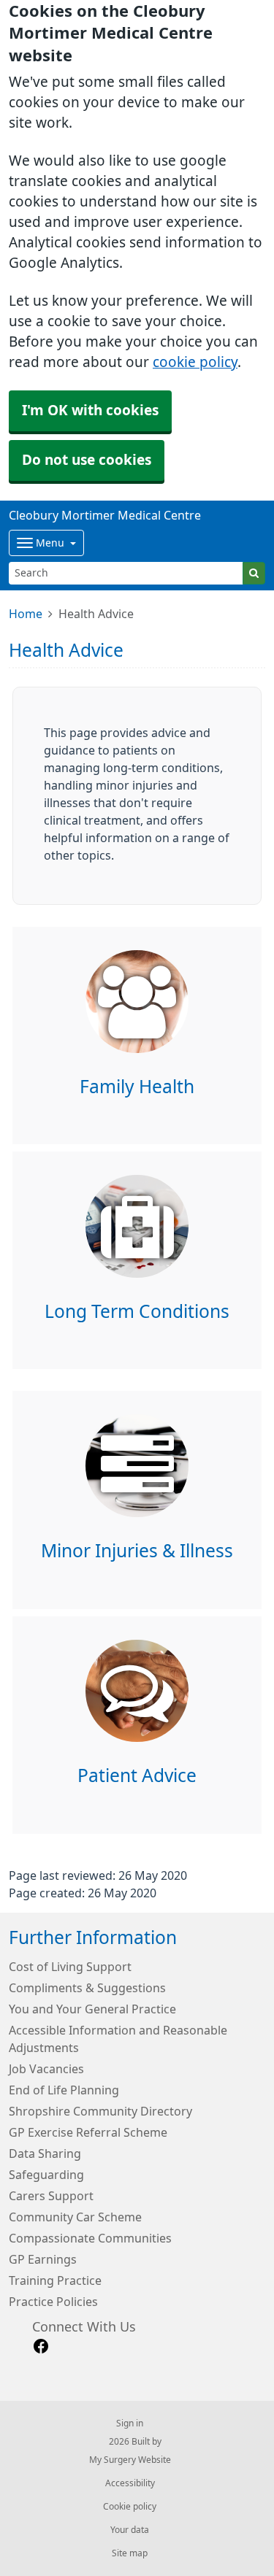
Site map (130, 2553)
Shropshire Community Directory (100, 2111)
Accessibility (130, 2483)
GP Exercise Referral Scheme (88, 2132)
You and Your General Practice (92, 2009)
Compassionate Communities (90, 2238)
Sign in (130, 2423)
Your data (130, 2530)
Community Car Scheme (75, 2217)
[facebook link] (41, 2346)
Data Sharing (45, 2153)
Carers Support (51, 2196)
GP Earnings (43, 2259)
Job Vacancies (46, 2069)
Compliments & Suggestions (87, 1988)
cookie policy (195, 362)
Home (26, 614)
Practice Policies (53, 2302)
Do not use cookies (87, 460)
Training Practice (55, 2280)
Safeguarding (46, 2175)
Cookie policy (130, 2507)
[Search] (254, 573)
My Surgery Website (130, 2460)
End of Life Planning (64, 2090)
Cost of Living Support (70, 1967)
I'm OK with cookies (90, 410)
